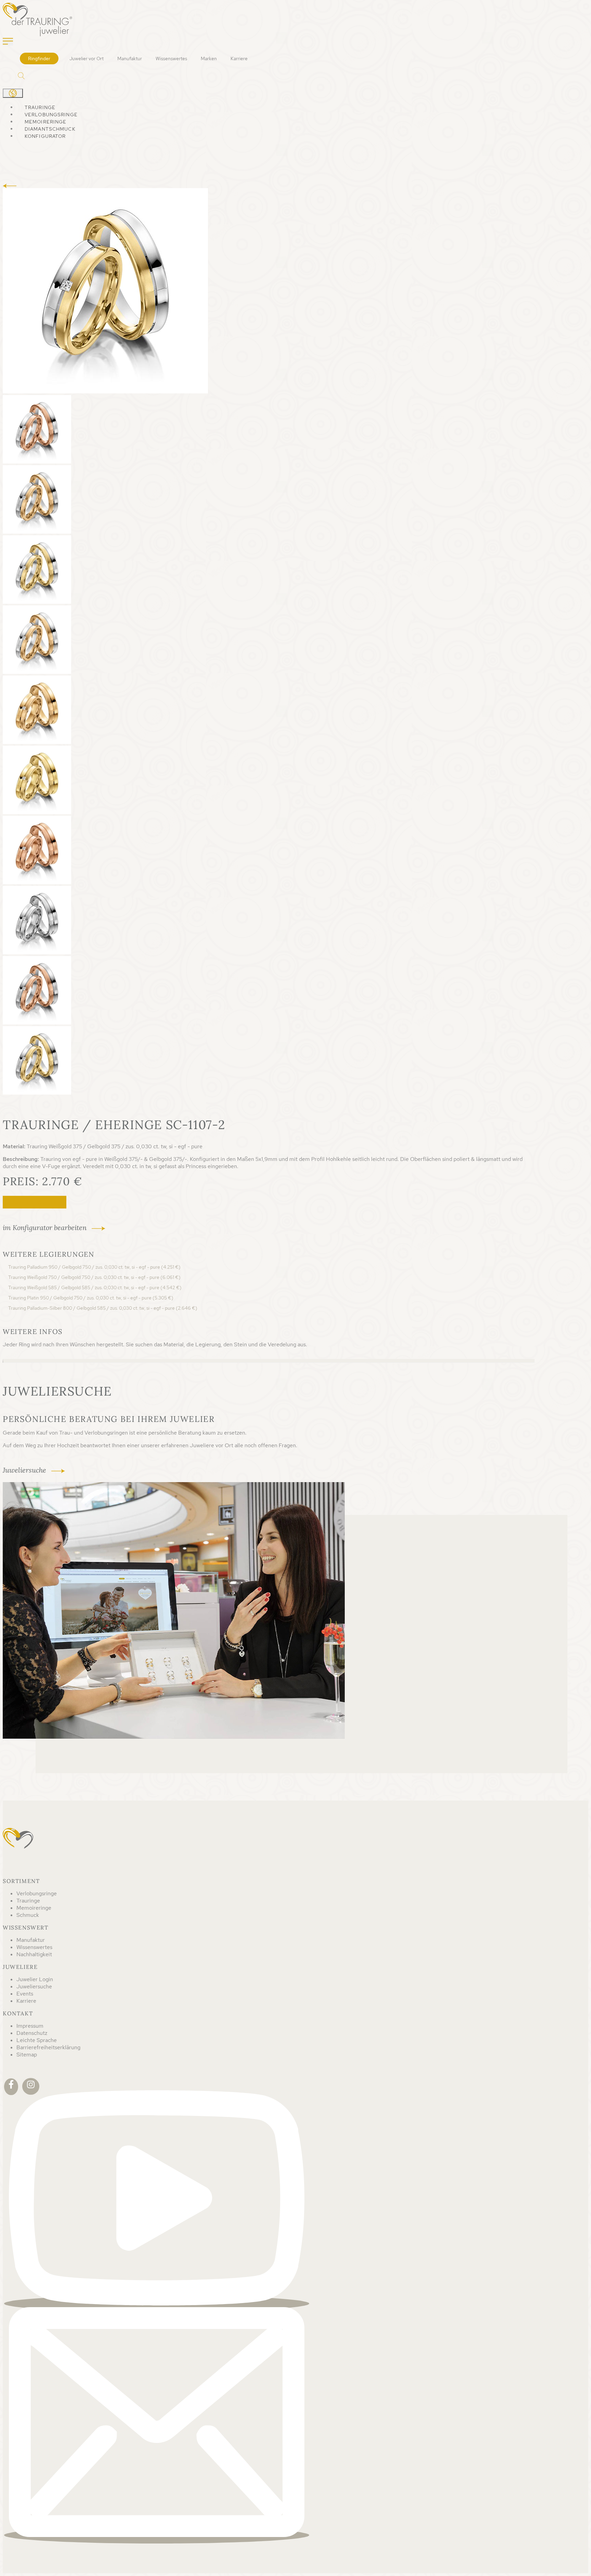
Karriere (239, 58)
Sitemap (27, 2055)
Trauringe (40, 107)
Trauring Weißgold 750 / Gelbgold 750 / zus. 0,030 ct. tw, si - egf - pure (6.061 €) (94, 1277)
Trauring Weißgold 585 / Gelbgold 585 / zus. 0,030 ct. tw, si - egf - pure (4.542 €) (95, 1287)
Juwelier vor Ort (87, 58)
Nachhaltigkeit (34, 1954)
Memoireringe (45, 122)
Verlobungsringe (51, 115)
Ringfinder (39, 58)
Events (25, 1994)
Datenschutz (32, 2033)
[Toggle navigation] (8, 42)
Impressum (30, 2026)
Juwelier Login (35, 1979)
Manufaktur (130, 58)
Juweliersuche (35, 1202)
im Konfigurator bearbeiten (45, 1227)
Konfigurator (45, 136)
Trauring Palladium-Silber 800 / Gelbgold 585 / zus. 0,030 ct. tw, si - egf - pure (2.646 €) (103, 1308)
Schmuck (28, 1915)
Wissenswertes (171, 58)
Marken (209, 58)
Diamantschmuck (50, 129)
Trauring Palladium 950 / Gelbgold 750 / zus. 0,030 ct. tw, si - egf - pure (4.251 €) (94, 1267)
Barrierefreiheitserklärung (48, 2047)
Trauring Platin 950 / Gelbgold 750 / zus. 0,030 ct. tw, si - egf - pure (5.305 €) (91, 1298)
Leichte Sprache (37, 2040)
